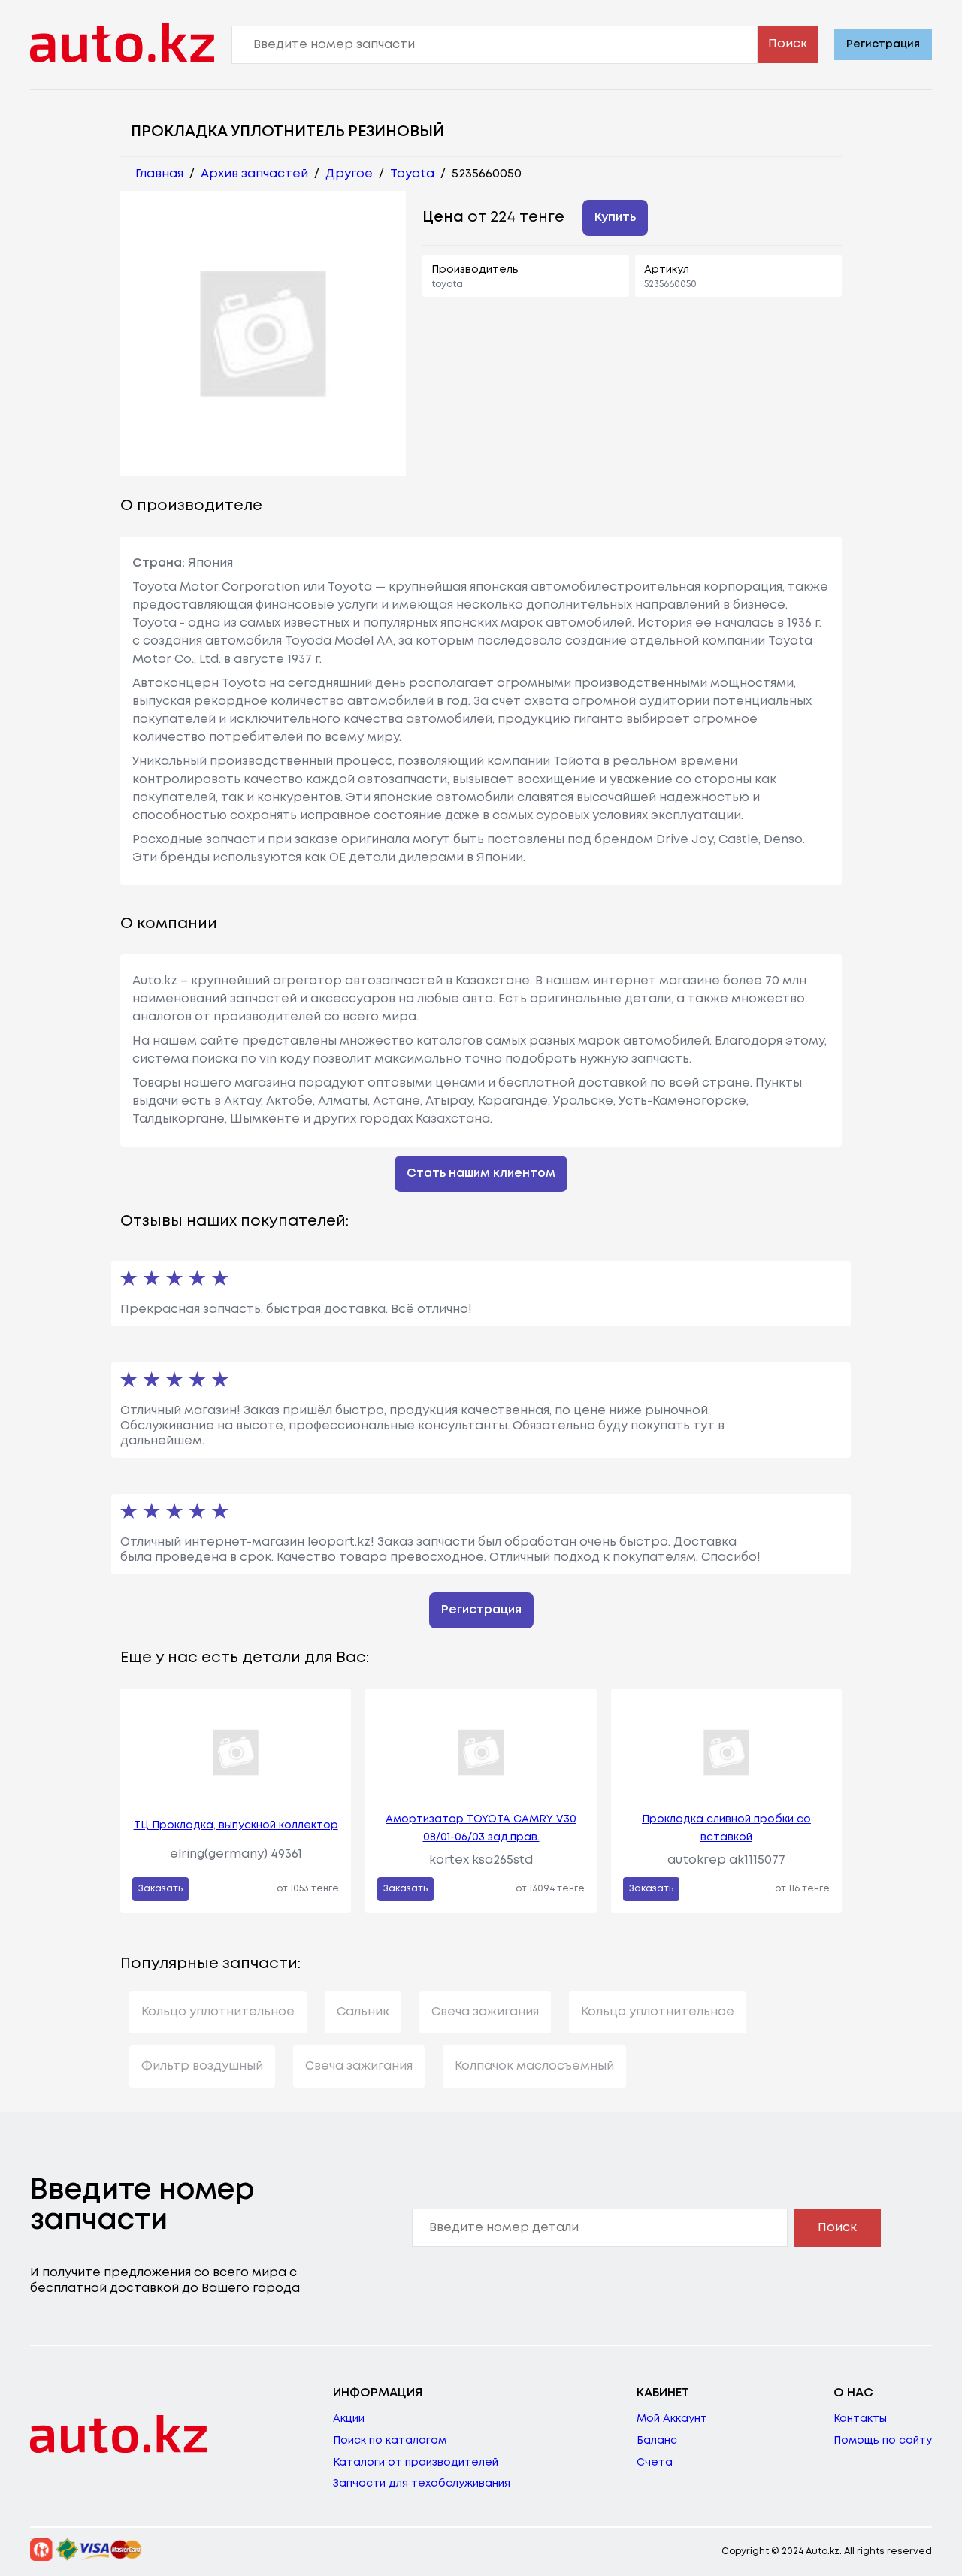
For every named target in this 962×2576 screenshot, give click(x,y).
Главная (159, 174)
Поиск (788, 44)
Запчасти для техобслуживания (422, 2484)
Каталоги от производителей (416, 2463)
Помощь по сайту (883, 2441)
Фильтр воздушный (202, 2066)
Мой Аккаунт (672, 2419)
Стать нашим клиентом (481, 1173)
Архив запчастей (254, 174)
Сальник (363, 2012)
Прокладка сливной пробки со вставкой (726, 1828)
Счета (655, 2463)
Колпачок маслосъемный (534, 2066)
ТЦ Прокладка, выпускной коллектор (236, 1825)
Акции (349, 2419)
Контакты (860, 2419)
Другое (349, 174)
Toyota (412, 174)
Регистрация (883, 44)
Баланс (657, 2441)
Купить (615, 218)
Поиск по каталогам (390, 2441)
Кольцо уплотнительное (218, 2012)
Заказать (160, 1889)
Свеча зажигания (485, 2012)
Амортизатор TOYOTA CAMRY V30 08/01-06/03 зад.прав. (481, 1828)
